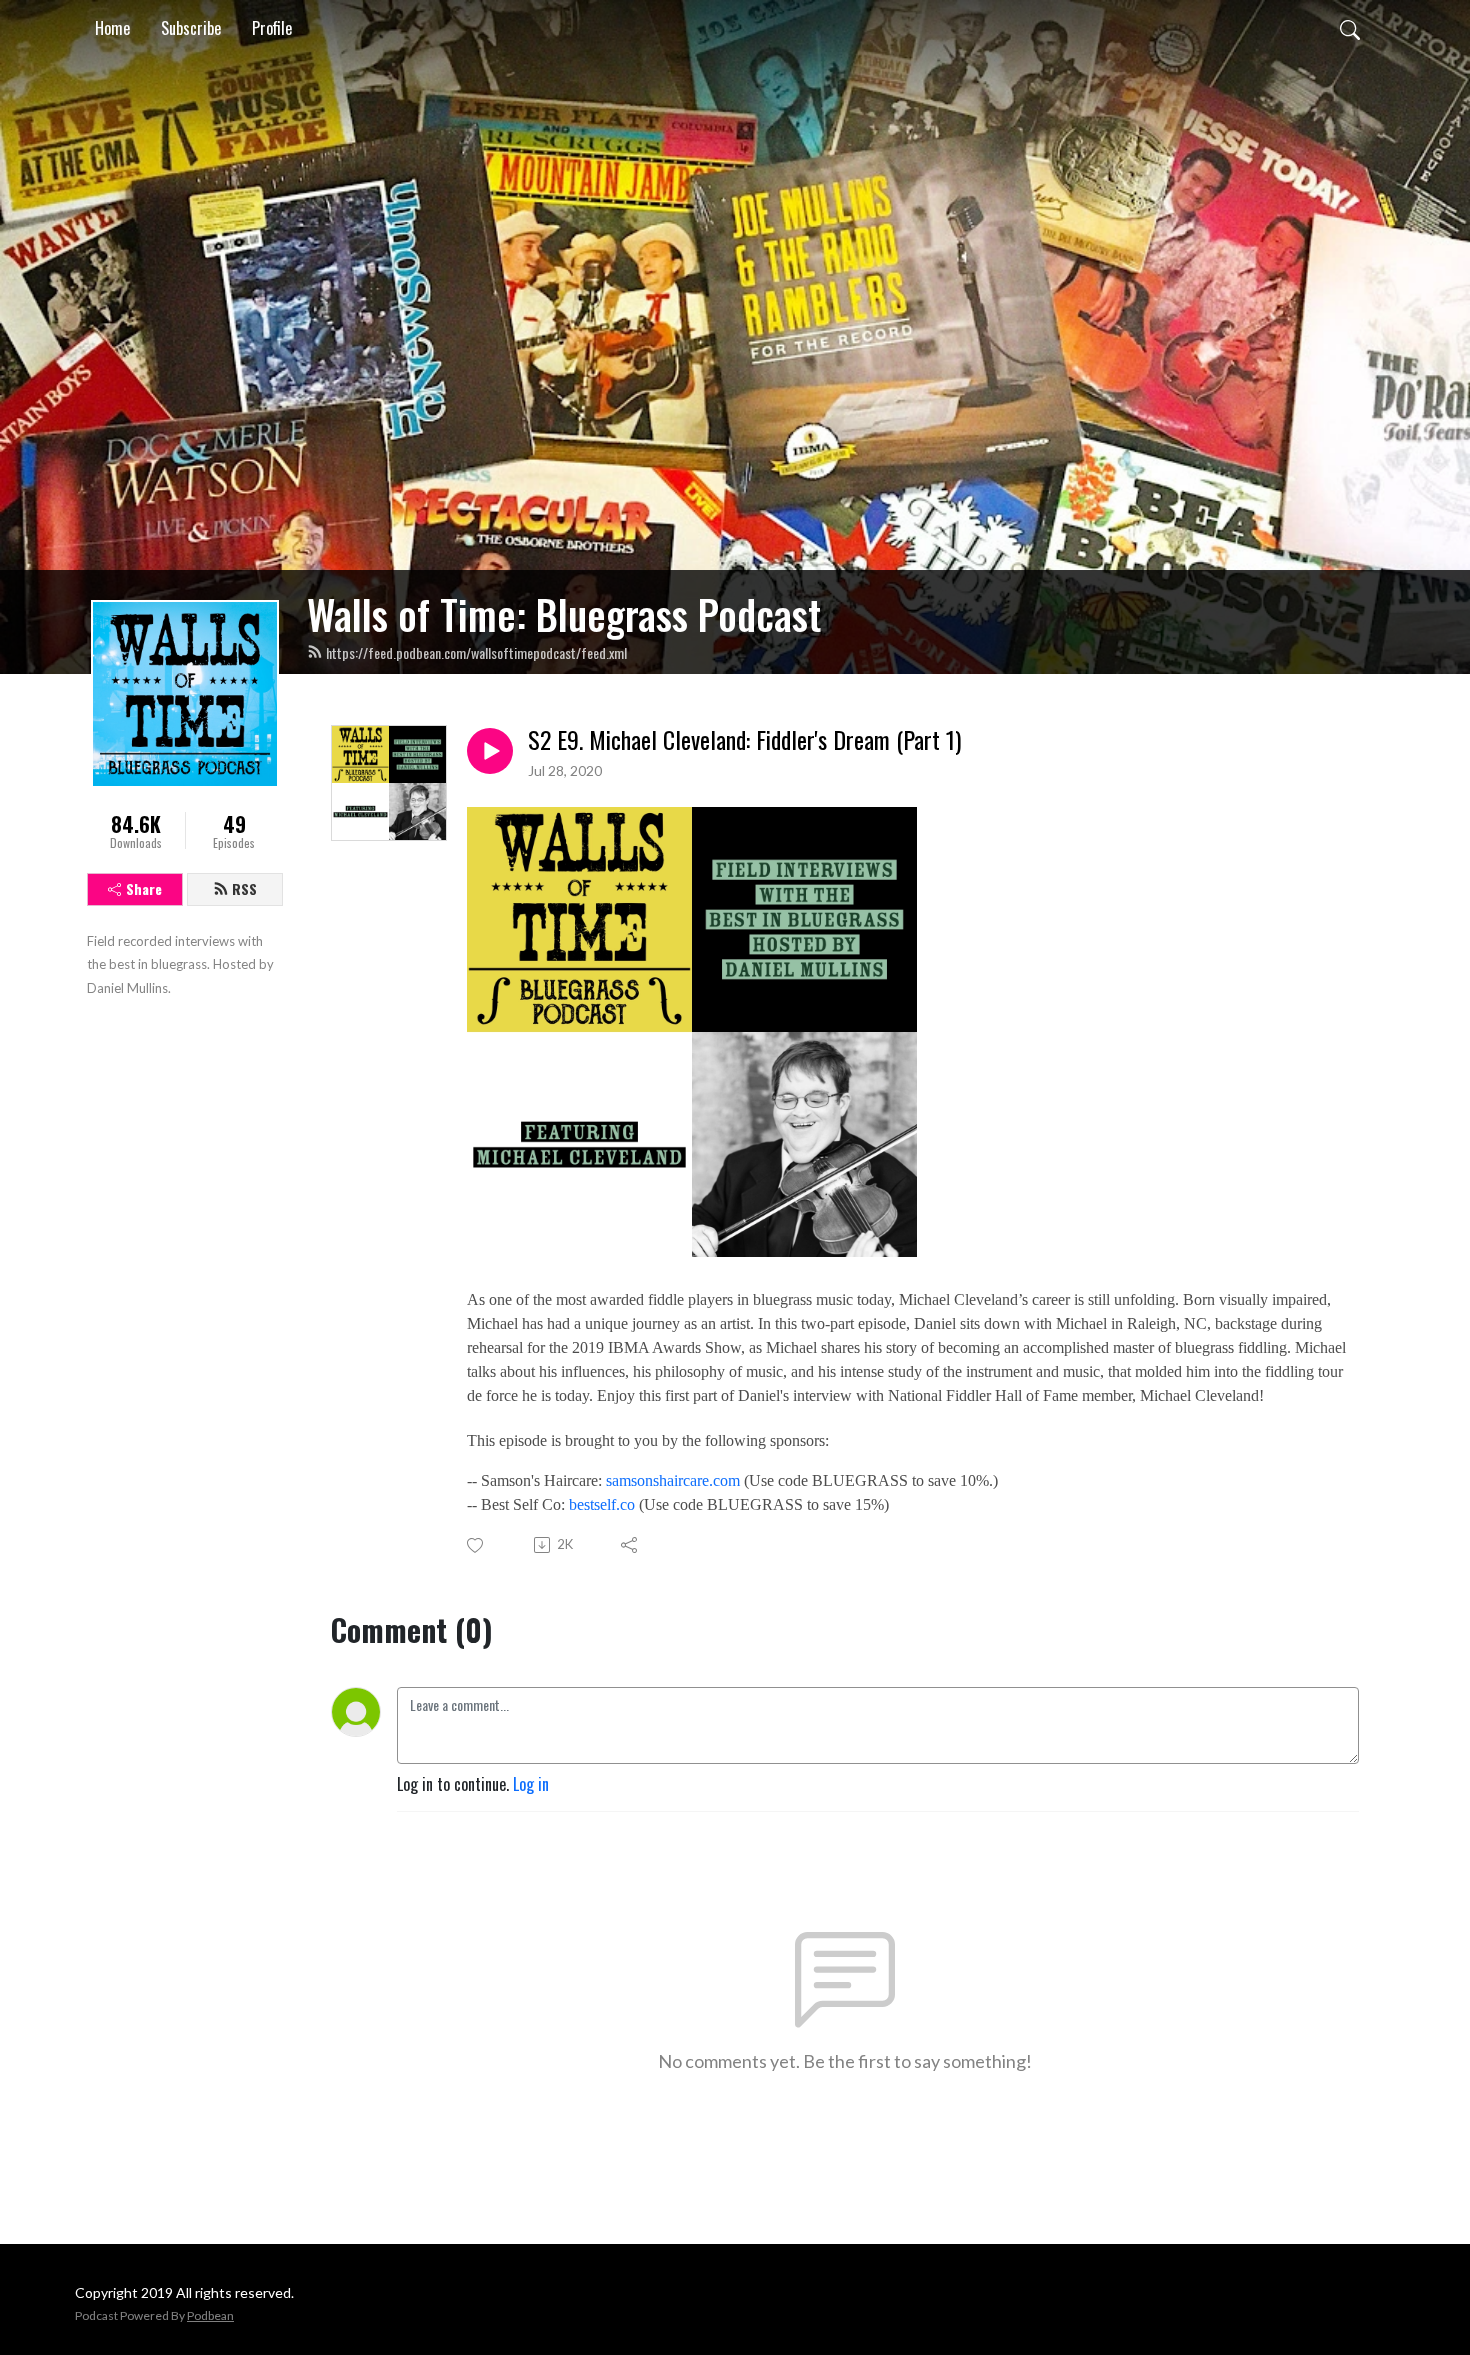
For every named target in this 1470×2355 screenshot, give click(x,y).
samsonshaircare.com (673, 1480)
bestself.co (602, 1504)
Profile (272, 28)
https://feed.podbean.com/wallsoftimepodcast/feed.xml (476, 652)
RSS (244, 888)
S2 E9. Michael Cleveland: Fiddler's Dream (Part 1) (744, 739)
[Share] (630, 1545)
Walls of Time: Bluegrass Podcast (564, 614)
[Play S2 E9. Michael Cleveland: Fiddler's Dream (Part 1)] (490, 751)
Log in (531, 1784)
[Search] (1350, 28)
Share (144, 888)
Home (112, 28)
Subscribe (191, 28)
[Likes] (476, 1545)
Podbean (210, 2315)
